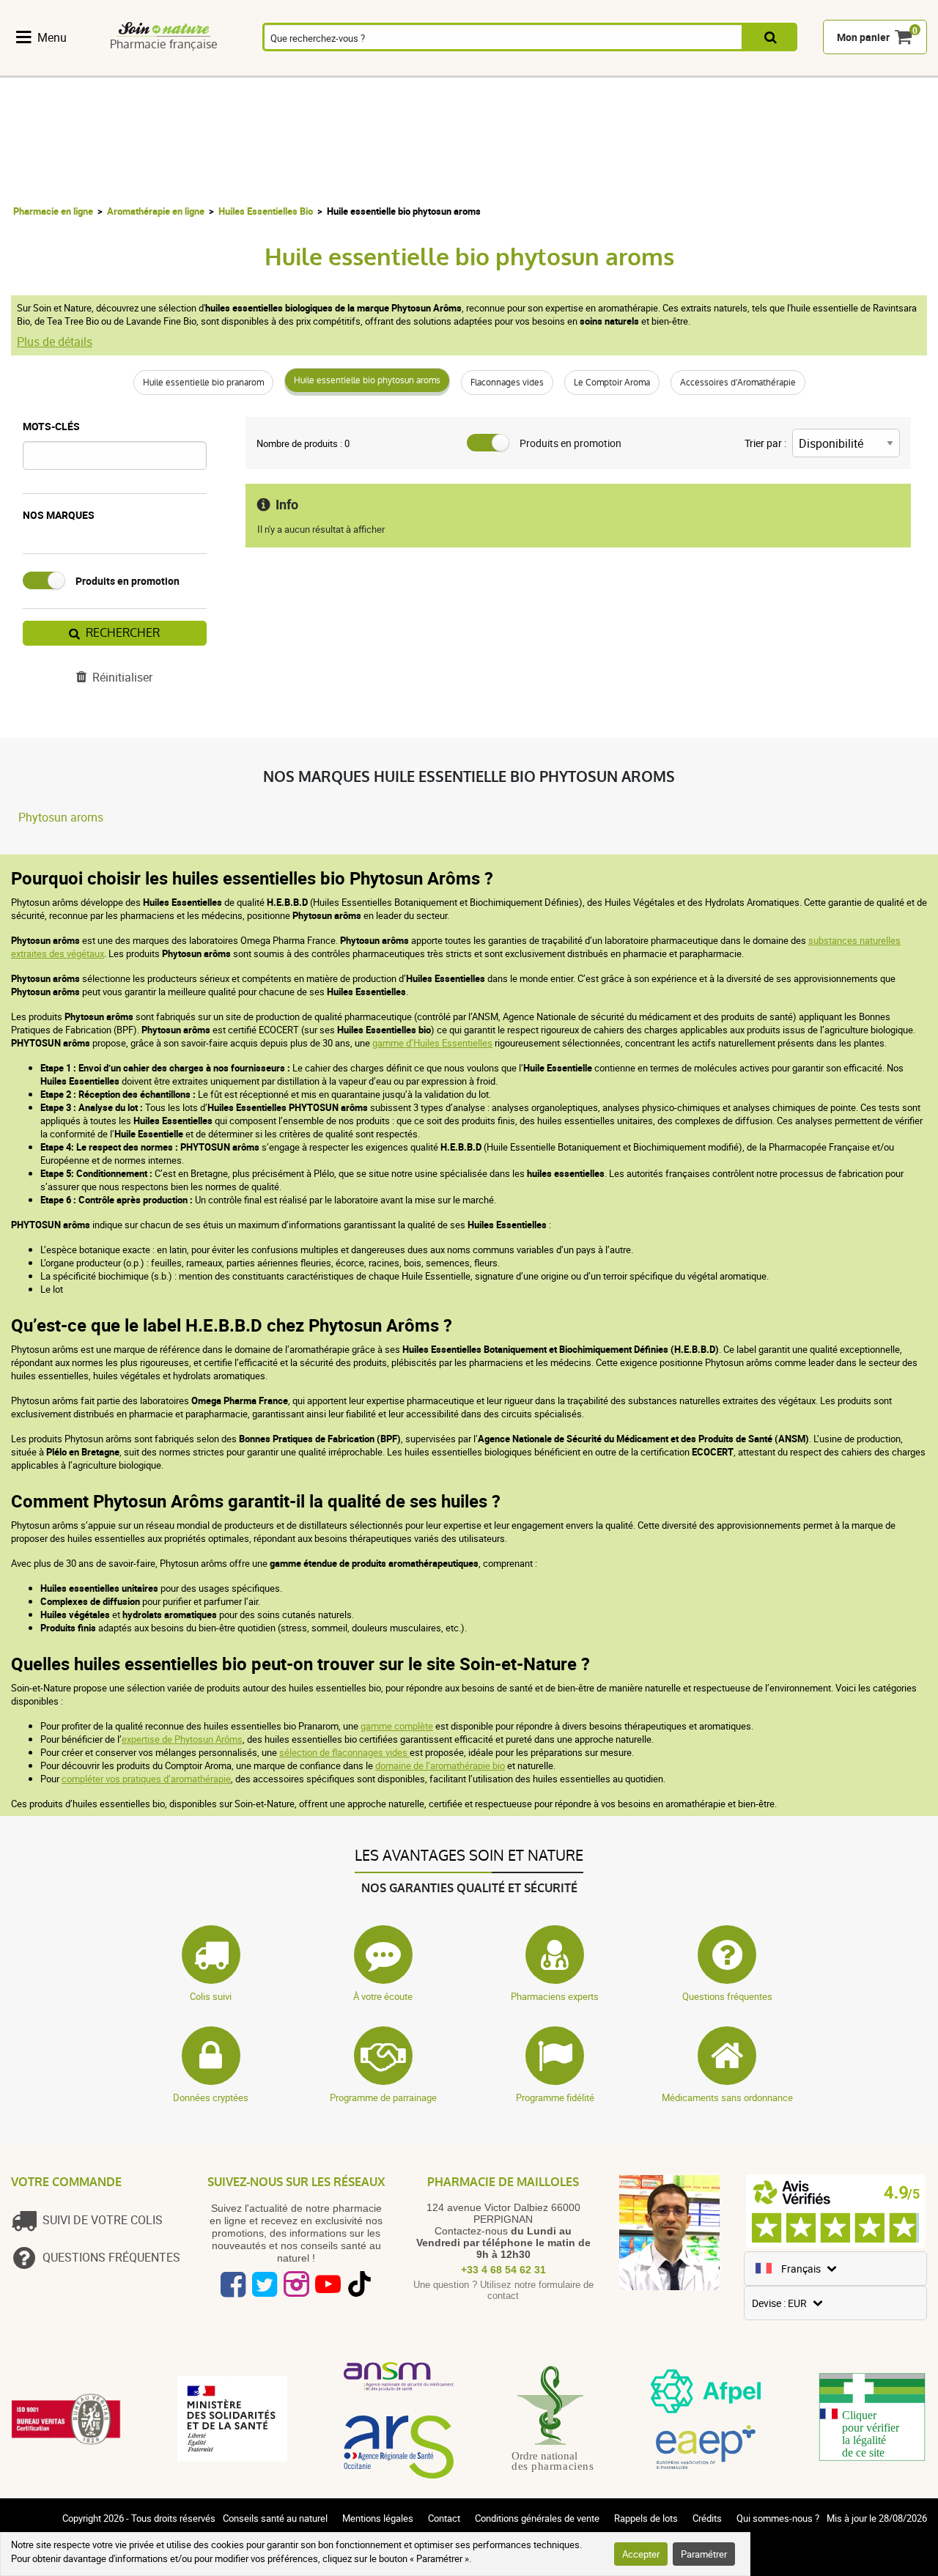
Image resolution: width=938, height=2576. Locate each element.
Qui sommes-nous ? (778, 2518)
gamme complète (397, 1726)
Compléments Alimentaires (52, 68)
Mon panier (863, 38)
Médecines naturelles (128, 68)
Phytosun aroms (61, 817)
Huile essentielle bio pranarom (203, 383)
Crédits (707, 2518)
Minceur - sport (603, 68)
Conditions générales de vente (537, 2518)
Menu (52, 37)
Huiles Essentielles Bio (266, 211)
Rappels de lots (646, 2518)
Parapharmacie (451, 68)
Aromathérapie (286, 68)
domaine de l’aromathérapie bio (440, 1765)
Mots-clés (51, 426)
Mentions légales (378, 2518)
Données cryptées (211, 2097)
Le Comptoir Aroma (612, 383)
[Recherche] (771, 38)
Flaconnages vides (507, 383)
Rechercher (123, 633)
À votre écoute (383, 1996)
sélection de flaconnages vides (344, 1752)
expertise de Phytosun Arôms (182, 1739)
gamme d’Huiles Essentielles (432, 1043)
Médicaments (368, 68)
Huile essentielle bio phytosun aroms (367, 380)
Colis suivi (211, 1996)
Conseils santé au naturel (275, 2518)
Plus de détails (55, 342)
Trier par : (765, 443)
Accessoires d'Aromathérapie (738, 383)
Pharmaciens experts (555, 1996)
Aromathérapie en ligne (156, 211)
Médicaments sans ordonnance (727, 2097)
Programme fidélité (555, 2097)
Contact (444, 2518)
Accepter (641, 2554)
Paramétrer (704, 2554)
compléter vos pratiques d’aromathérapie (146, 1779)
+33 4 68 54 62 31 (503, 2270)
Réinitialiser (122, 677)
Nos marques (59, 515)
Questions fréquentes (727, 1996)
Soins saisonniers (531, 68)
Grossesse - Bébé (675, 68)
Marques (819, 68)
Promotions (891, 68)
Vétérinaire (747, 68)
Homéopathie (203, 68)
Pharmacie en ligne (53, 211)
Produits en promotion (128, 581)
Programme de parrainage (383, 2097)
